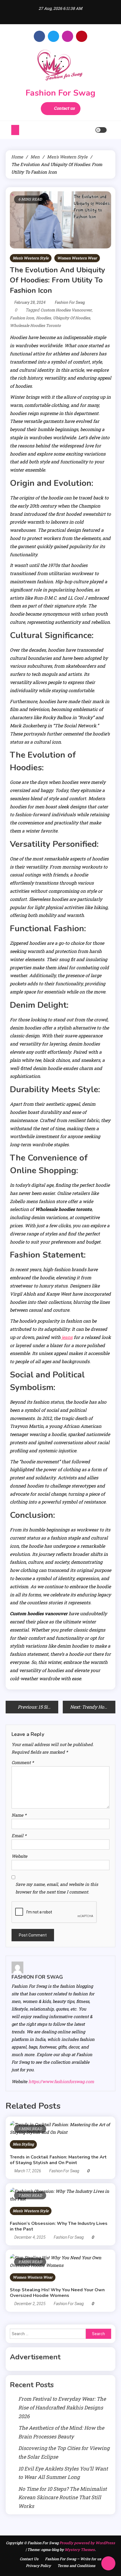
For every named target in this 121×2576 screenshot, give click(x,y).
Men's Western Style (31, 258)
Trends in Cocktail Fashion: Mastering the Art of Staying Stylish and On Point (58, 2160)
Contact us (64, 108)
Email (19, 1835)
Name (19, 1815)
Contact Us (29, 2559)
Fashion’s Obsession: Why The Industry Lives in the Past (59, 2226)
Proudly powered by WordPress (87, 2543)
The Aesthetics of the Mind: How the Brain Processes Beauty (61, 2432)
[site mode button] (101, 130)
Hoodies (43, 318)
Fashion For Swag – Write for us (73, 2559)
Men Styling (23, 2144)
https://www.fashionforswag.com (61, 2081)
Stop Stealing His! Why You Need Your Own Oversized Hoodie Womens (57, 2293)
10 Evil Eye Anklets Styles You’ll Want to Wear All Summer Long (63, 2473)
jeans (67, 1337)
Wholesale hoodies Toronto (35, 325)
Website (19, 1856)
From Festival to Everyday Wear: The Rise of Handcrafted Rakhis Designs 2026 (62, 2407)
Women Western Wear (77, 258)
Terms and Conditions (76, 2566)
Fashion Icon (22, 318)
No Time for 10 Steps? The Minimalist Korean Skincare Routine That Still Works (62, 2497)
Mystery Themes (80, 2550)
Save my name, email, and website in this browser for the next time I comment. (57, 1888)
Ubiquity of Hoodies (71, 318)
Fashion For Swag (60, 93)
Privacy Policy (38, 2566)
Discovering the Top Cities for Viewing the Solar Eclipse (64, 2452)
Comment (23, 1762)
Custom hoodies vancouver (66, 310)
